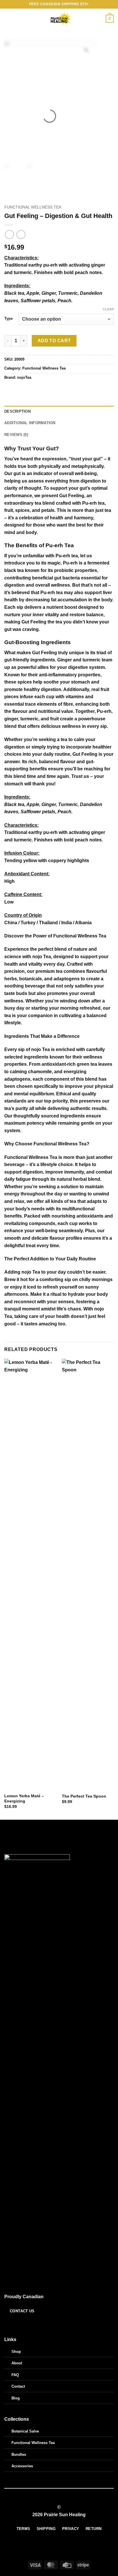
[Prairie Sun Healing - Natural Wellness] (59, 19)
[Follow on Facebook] (8, 2324)
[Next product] (9, 235)
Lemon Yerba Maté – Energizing (24, 1799)
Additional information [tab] (30, 423)
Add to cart (54, 341)
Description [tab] (17, 411)
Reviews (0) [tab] (16, 435)
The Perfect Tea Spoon (84, 1796)
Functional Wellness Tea (33, 207)
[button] (8, 19)
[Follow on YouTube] (22, 2324)
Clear (108, 309)
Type (8, 319)
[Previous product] (21, 235)
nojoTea (24, 377)
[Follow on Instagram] (15, 2324)
